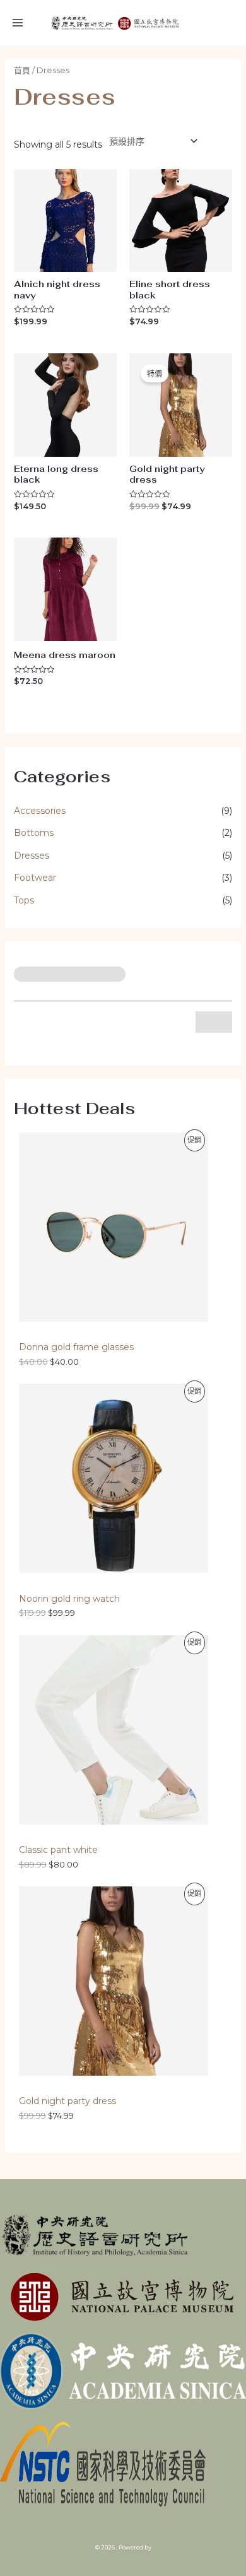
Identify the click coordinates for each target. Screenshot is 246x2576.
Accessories (40, 811)
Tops (24, 900)
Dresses (32, 856)
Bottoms (34, 833)
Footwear (35, 878)
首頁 (22, 70)
